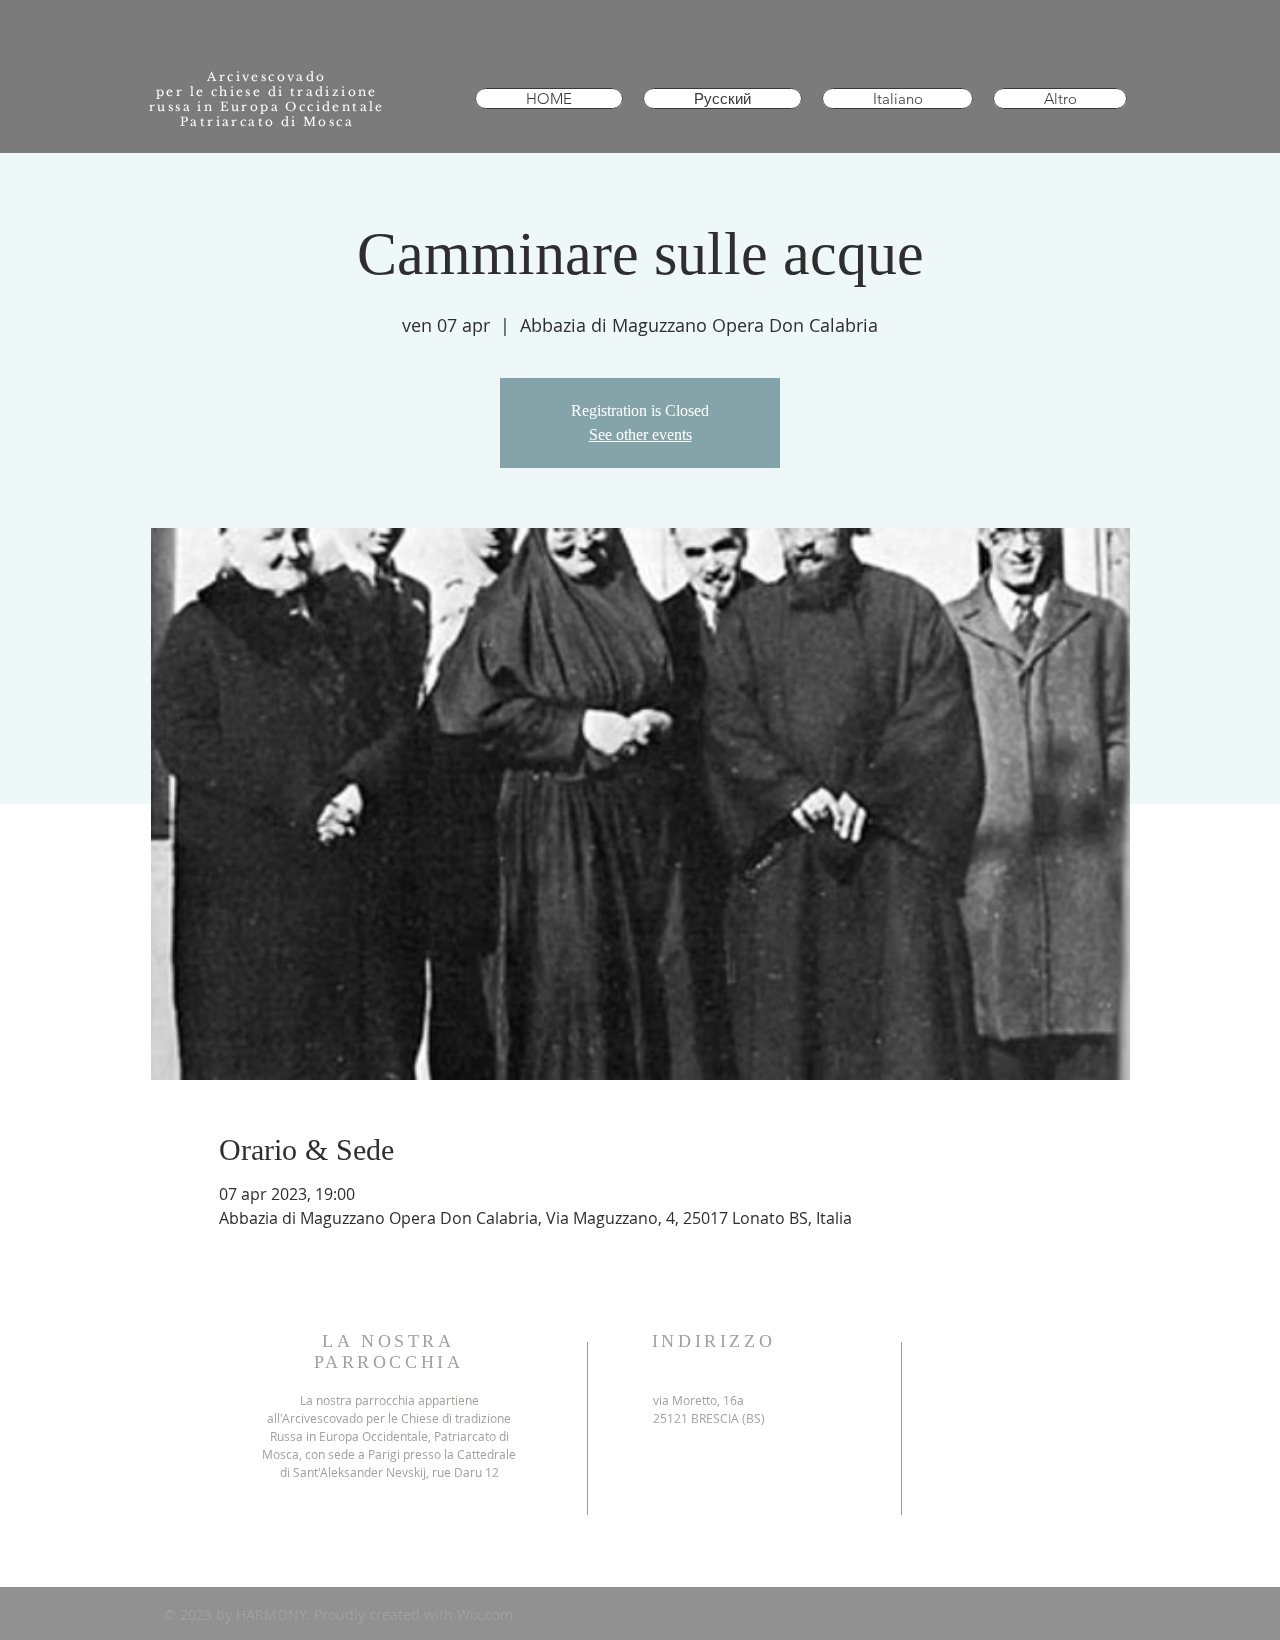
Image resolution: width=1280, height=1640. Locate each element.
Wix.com (485, 1614)
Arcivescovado (266, 76)
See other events (640, 434)
